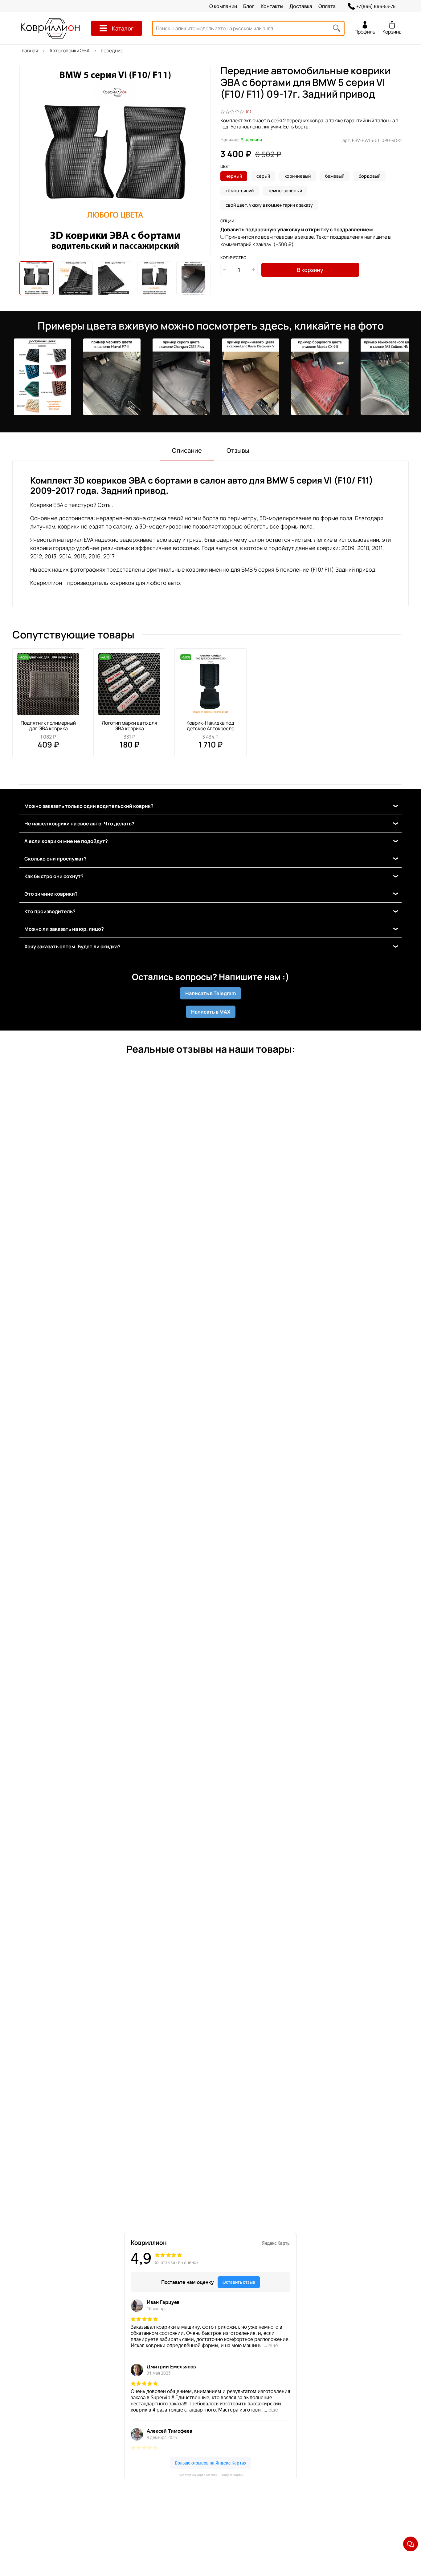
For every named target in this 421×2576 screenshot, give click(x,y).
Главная (29, 51)
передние (112, 51)
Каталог (123, 28)
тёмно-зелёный (285, 190)
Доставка (301, 6)
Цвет (225, 167)
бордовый (370, 176)
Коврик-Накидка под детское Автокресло (210, 726)
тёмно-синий (240, 190)
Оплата (327, 6)
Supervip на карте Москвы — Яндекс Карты (211, 2475)
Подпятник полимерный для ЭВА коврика (48, 726)
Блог (249, 6)
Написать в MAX (211, 1012)
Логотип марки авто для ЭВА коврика (129, 726)
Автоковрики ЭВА (69, 51)
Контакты (272, 6)
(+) (306, 241)
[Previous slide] (29, 160)
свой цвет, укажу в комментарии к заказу (269, 205)
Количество (233, 258)
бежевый (335, 176)
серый (263, 176)
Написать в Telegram (211, 993)
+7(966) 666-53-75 (376, 6)
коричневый (298, 176)
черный (234, 176)
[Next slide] (201, 160)
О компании (223, 6)
